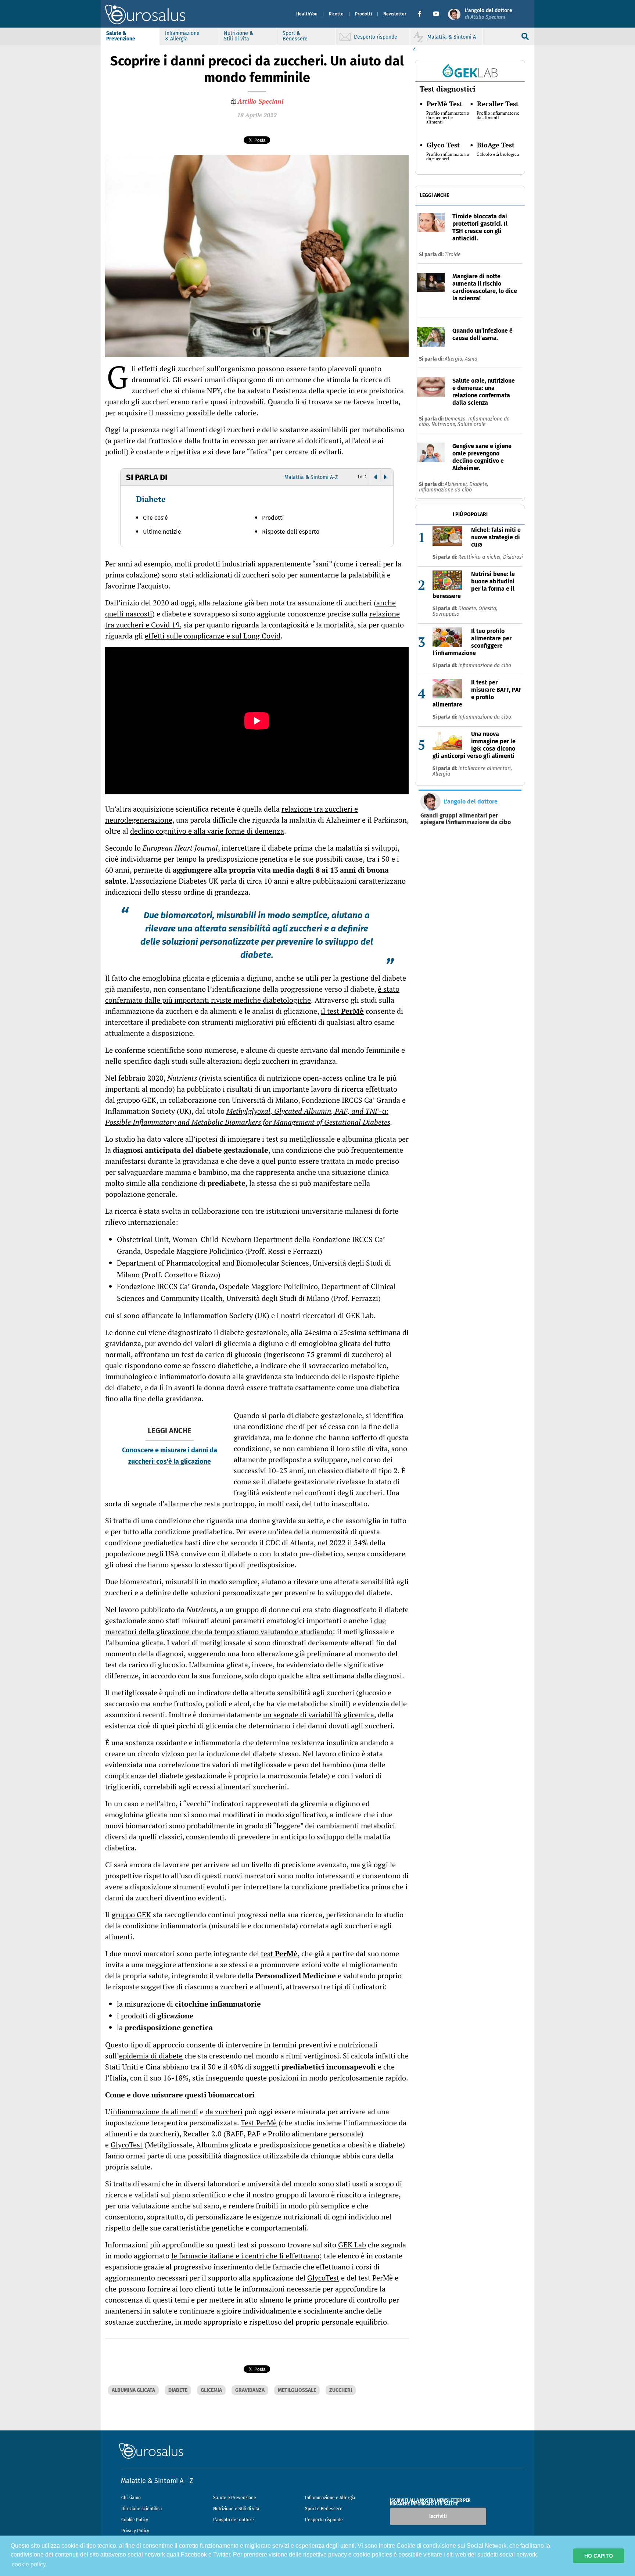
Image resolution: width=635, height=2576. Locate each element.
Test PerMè (259, 2123)
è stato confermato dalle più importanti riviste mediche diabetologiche (252, 994)
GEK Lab (352, 2245)
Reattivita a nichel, (481, 557)
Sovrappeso (446, 614)
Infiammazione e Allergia (330, 2498)
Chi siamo (131, 2498)
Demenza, (456, 419)
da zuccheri (224, 2112)
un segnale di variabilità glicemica (319, 1715)
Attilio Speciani (260, 101)
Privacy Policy (135, 2531)
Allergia (441, 774)
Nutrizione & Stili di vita (238, 36)
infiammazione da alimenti (154, 2112)
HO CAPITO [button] (599, 2556)
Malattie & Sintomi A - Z (157, 2481)
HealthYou (307, 14)
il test (342, 1011)
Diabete (151, 499)
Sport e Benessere (324, 2509)
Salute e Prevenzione (235, 2498)
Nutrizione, (444, 424)
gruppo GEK (131, 1915)
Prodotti (363, 14)
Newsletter (395, 14)
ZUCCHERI (341, 2390)
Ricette (336, 14)
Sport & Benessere (295, 36)
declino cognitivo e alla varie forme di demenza (207, 831)
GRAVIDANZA (250, 2390)
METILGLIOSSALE (297, 2390)
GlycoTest (127, 2145)
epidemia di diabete (151, 2056)
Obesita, (488, 609)
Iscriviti (438, 2516)
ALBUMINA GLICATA (133, 2390)
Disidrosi (513, 557)
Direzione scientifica (142, 2509)
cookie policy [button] (29, 2564)
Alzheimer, (457, 484)
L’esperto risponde (324, 2520)
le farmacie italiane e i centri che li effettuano (245, 2256)
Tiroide (453, 255)
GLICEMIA (211, 2390)
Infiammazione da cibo (445, 490)
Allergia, (455, 359)
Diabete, (479, 484)
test (279, 1954)
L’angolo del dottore (234, 2520)
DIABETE (178, 2390)
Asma (471, 359)
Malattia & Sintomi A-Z (311, 477)
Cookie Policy (135, 2520)
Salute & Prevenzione (121, 36)
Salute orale (471, 424)
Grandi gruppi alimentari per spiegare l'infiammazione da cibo (466, 819)
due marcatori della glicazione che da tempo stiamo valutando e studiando (245, 1626)
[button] (422, 14)
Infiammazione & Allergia (182, 36)
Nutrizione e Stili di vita (236, 2509)
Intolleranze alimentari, (485, 768)
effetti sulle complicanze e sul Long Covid (213, 636)
